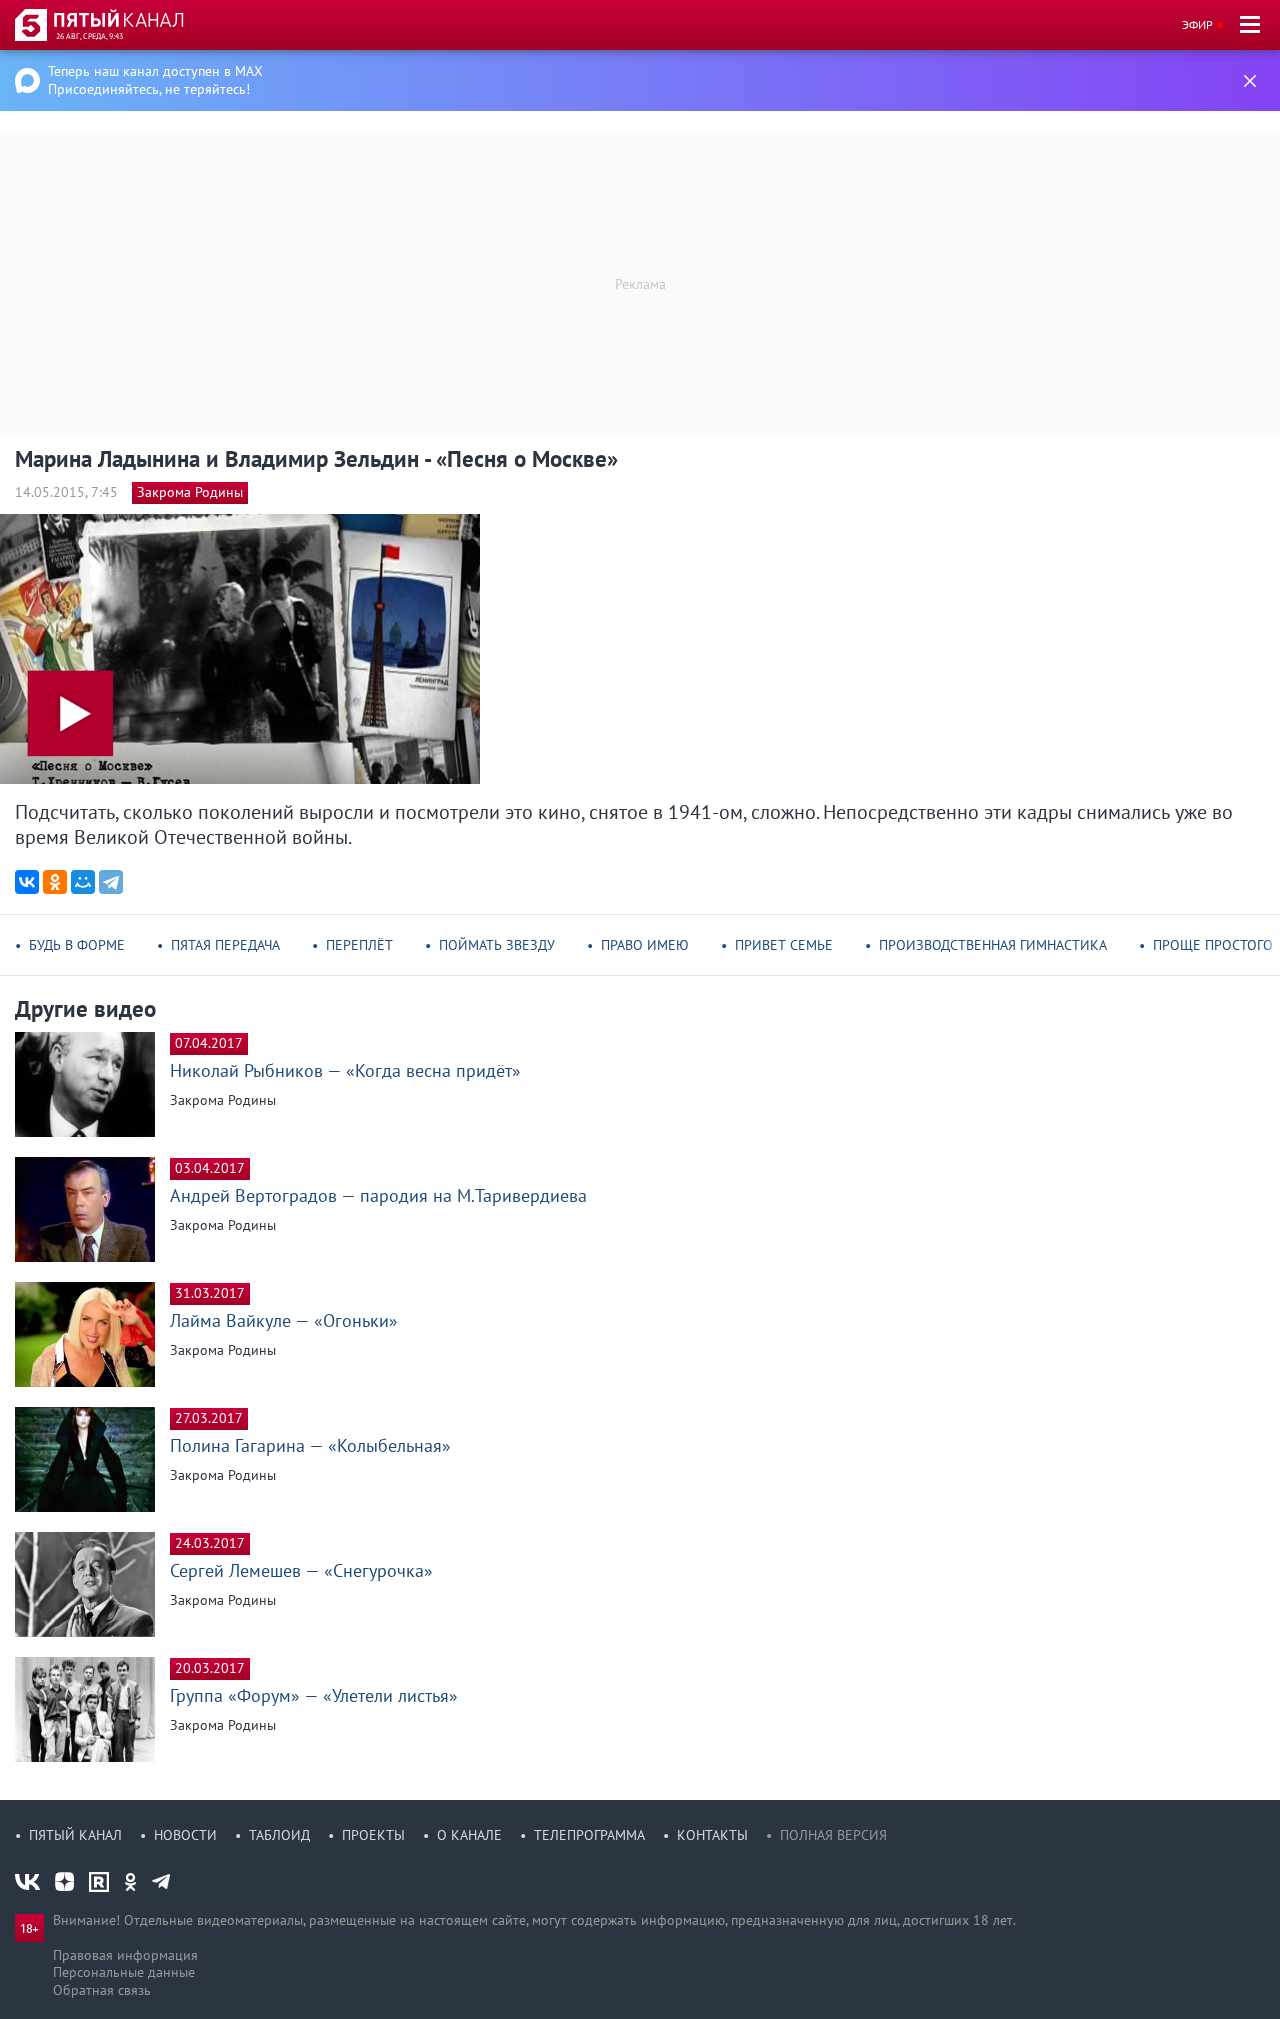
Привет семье (784, 945)
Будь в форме (77, 945)
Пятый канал (75, 1835)
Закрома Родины (190, 492)
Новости (185, 1835)
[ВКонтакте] (27, 882)
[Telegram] (111, 882)
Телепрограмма (589, 1835)
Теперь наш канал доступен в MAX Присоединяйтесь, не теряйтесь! (155, 80)
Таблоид (279, 1835)
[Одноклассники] (55, 882)
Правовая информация (125, 1955)
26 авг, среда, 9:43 (89, 36)
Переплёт (359, 945)
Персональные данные (124, 1972)
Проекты (373, 1835)
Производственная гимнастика (993, 945)
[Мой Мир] (83, 882)
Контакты (712, 1835)
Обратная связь (102, 1990)
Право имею (645, 945)
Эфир (1197, 24)
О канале (469, 1835)
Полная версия (833, 1835)
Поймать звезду (497, 945)
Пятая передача (225, 945)
